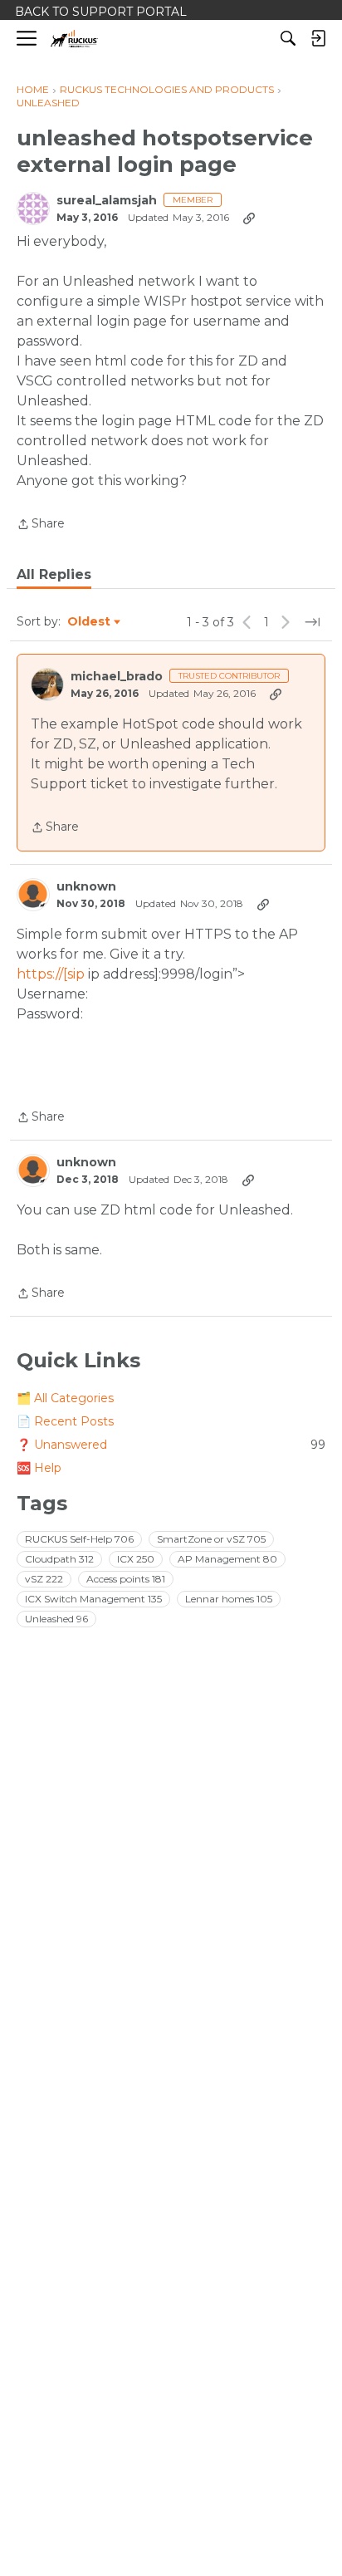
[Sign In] (318, 38)
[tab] (54, 575)
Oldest (90, 622)
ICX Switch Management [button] (93, 1599)
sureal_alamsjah (107, 201)
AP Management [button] (227, 1559)
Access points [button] (126, 1579)
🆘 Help (39, 1468)
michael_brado (117, 677)
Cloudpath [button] (59, 1559)
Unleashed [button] (56, 1619)
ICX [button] (136, 1559)
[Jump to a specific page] (312, 622)
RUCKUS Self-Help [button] (79, 1539)
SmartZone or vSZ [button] (211, 1539)
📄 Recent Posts (65, 1421)
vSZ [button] (44, 1579)
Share (41, 525)
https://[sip (51, 974)
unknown (86, 887)
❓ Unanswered (171, 1445)
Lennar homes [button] (229, 1599)
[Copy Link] (249, 218)
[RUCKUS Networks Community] (74, 39)
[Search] (288, 38)
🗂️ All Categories (65, 1398)
